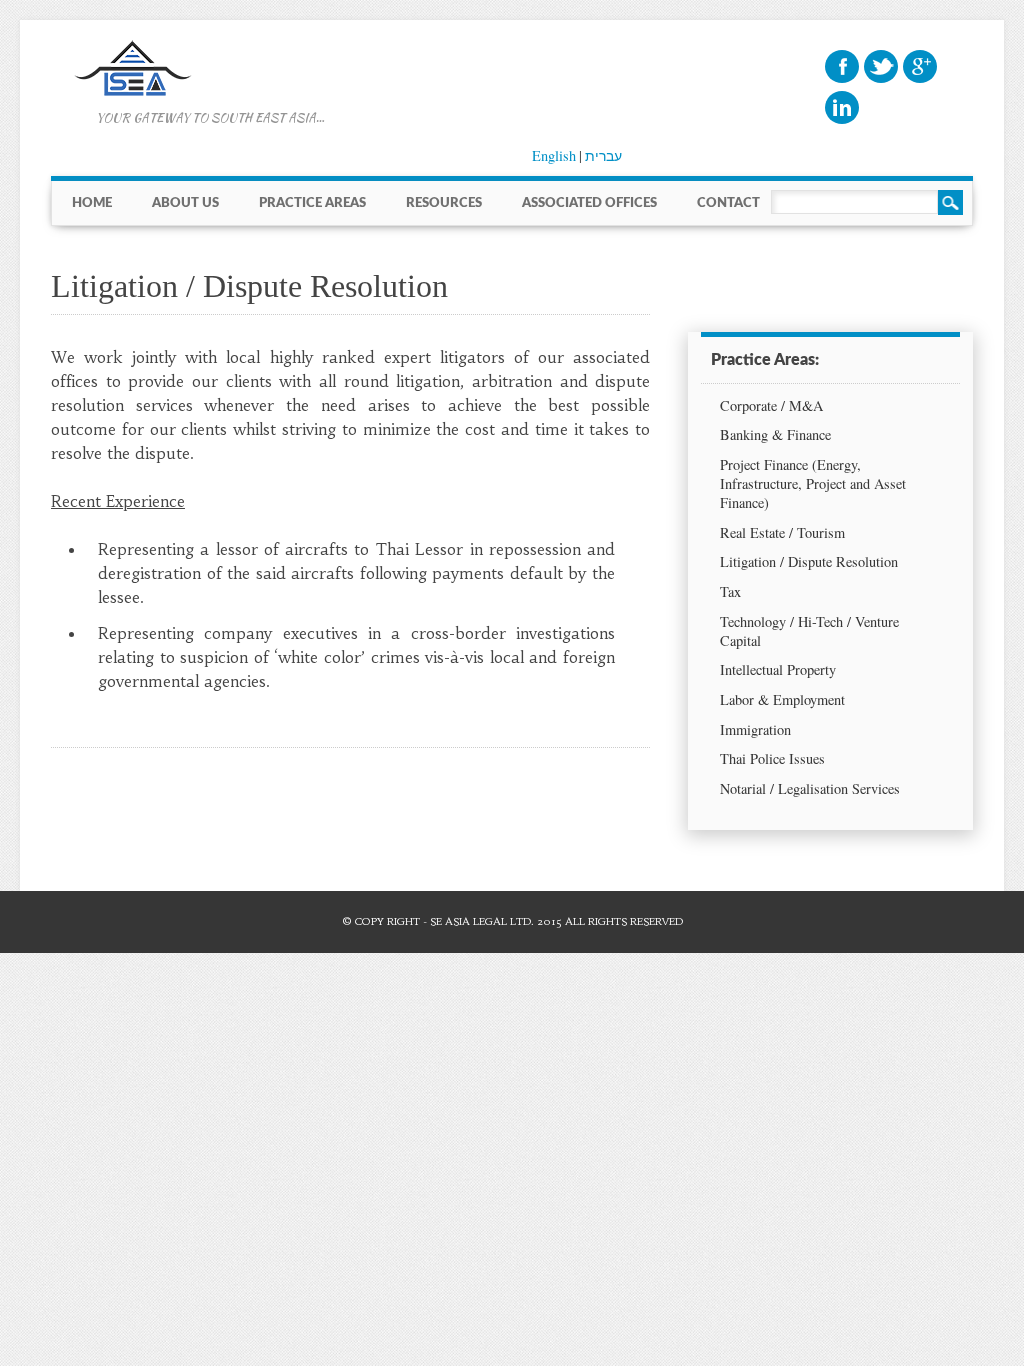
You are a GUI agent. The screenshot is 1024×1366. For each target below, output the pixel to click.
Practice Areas (312, 203)
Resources (444, 203)
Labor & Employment (782, 699)
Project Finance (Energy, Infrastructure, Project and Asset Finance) (813, 483)
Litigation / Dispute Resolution (809, 561)
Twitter (881, 66)
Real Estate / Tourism (782, 532)
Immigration (755, 729)
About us (185, 203)
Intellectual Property (778, 669)
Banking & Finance (775, 434)
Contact (728, 203)
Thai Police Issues (772, 758)
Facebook (842, 66)
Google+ (920, 66)
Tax (730, 591)
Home (92, 203)
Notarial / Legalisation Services (810, 788)
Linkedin (842, 107)
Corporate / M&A (771, 405)
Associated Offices (589, 203)
